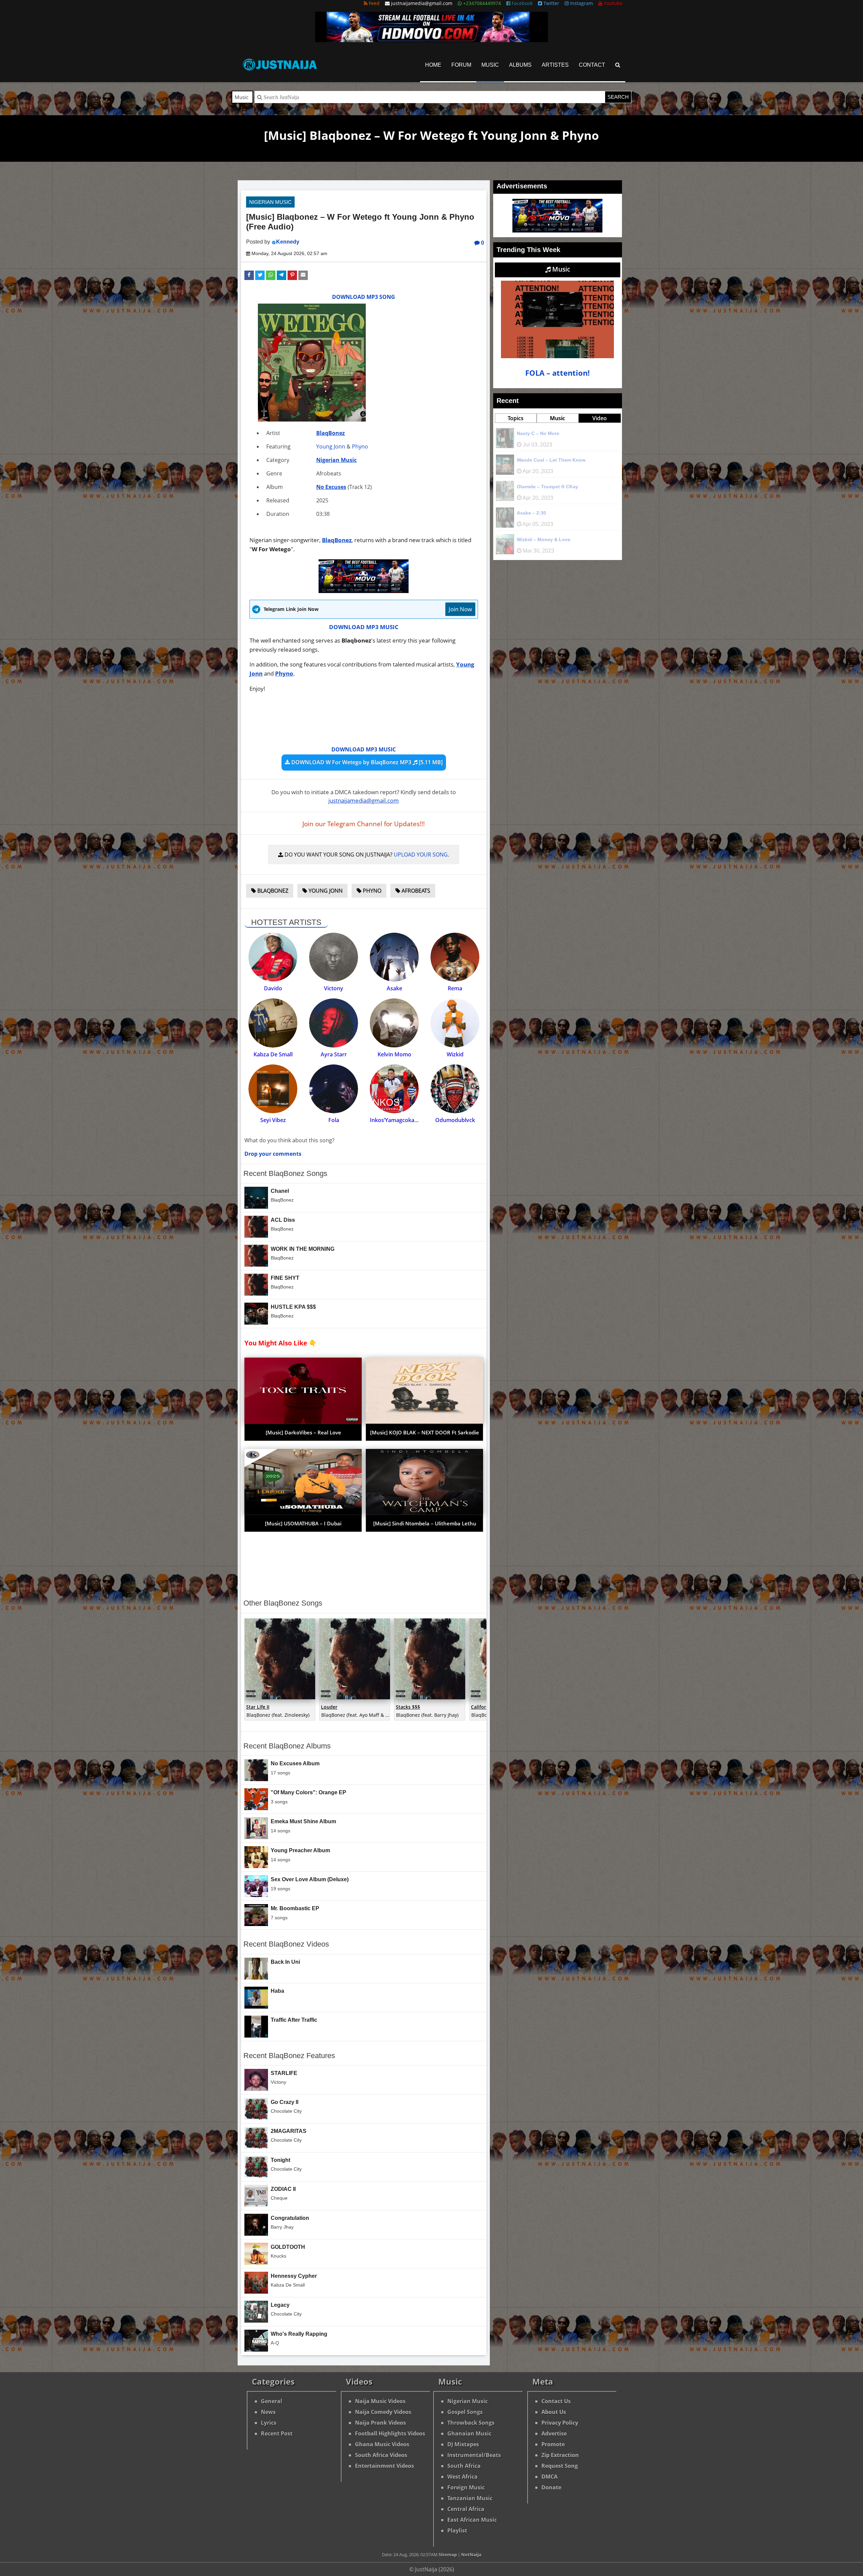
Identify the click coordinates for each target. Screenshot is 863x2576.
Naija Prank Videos (380, 2423)
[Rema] (455, 957)
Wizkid (455, 1054)
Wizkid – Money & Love (544, 539)
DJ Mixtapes (463, 2444)
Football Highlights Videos (390, 2433)
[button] (249, 275)
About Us (554, 2412)
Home (433, 65)
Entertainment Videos (384, 2466)
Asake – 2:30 (531, 513)
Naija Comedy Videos (383, 2412)
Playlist (457, 2531)
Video (600, 418)
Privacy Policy (560, 2423)
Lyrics (269, 2423)
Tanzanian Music (470, 2498)
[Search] (618, 65)
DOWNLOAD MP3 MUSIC (364, 627)
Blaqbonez (272, 891)
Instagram (581, 3)
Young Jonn (331, 446)
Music (490, 65)
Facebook (522, 3)
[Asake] (394, 957)
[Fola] (334, 1089)
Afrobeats (415, 891)
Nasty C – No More (538, 433)
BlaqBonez (331, 433)
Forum (461, 65)
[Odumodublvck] (455, 1089)
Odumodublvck (455, 1120)
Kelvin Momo (394, 1054)
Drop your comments (273, 1154)
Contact (592, 65)
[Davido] (273, 957)
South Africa (464, 2466)
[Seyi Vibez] (273, 1089)
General (272, 2401)
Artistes (555, 65)
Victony (334, 988)
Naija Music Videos (380, 2401)
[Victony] (334, 957)
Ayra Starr (334, 1054)
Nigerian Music (270, 202)
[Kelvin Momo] (394, 1023)
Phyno (360, 446)
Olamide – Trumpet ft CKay (547, 487)
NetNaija (471, 2554)
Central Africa (466, 2509)
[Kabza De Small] (273, 1023)
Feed (374, 3)
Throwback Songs (471, 2423)
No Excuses (331, 487)
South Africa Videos (381, 2455)
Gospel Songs (465, 2412)
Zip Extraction (560, 2455)
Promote (553, 2444)
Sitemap (448, 2554)
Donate (551, 2487)
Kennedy (288, 242)
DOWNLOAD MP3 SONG (364, 297)
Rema (455, 988)
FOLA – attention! (557, 373)
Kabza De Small (273, 1054)
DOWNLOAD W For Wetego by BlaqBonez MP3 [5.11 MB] (366, 762)
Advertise (554, 2433)
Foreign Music (466, 2487)
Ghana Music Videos (382, 2444)
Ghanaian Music (469, 2433)
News (268, 2412)
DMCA (549, 2477)
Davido (273, 988)
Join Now (460, 609)
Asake (394, 988)
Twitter (551, 3)
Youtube (613, 3)
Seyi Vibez (273, 1120)
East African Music (472, 2520)
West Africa (463, 2477)
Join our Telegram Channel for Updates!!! (364, 824)
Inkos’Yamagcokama (396, 1120)
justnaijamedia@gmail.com (364, 800)
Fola (334, 1120)
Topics (516, 418)
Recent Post (277, 2433)
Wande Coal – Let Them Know (551, 460)
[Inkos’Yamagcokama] (394, 1089)
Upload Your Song (421, 855)
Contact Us (556, 2401)
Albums (520, 65)
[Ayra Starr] (334, 1023)
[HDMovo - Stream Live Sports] (431, 40)
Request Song (560, 2466)
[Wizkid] (455, 1023)
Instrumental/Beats (474, 2455)
